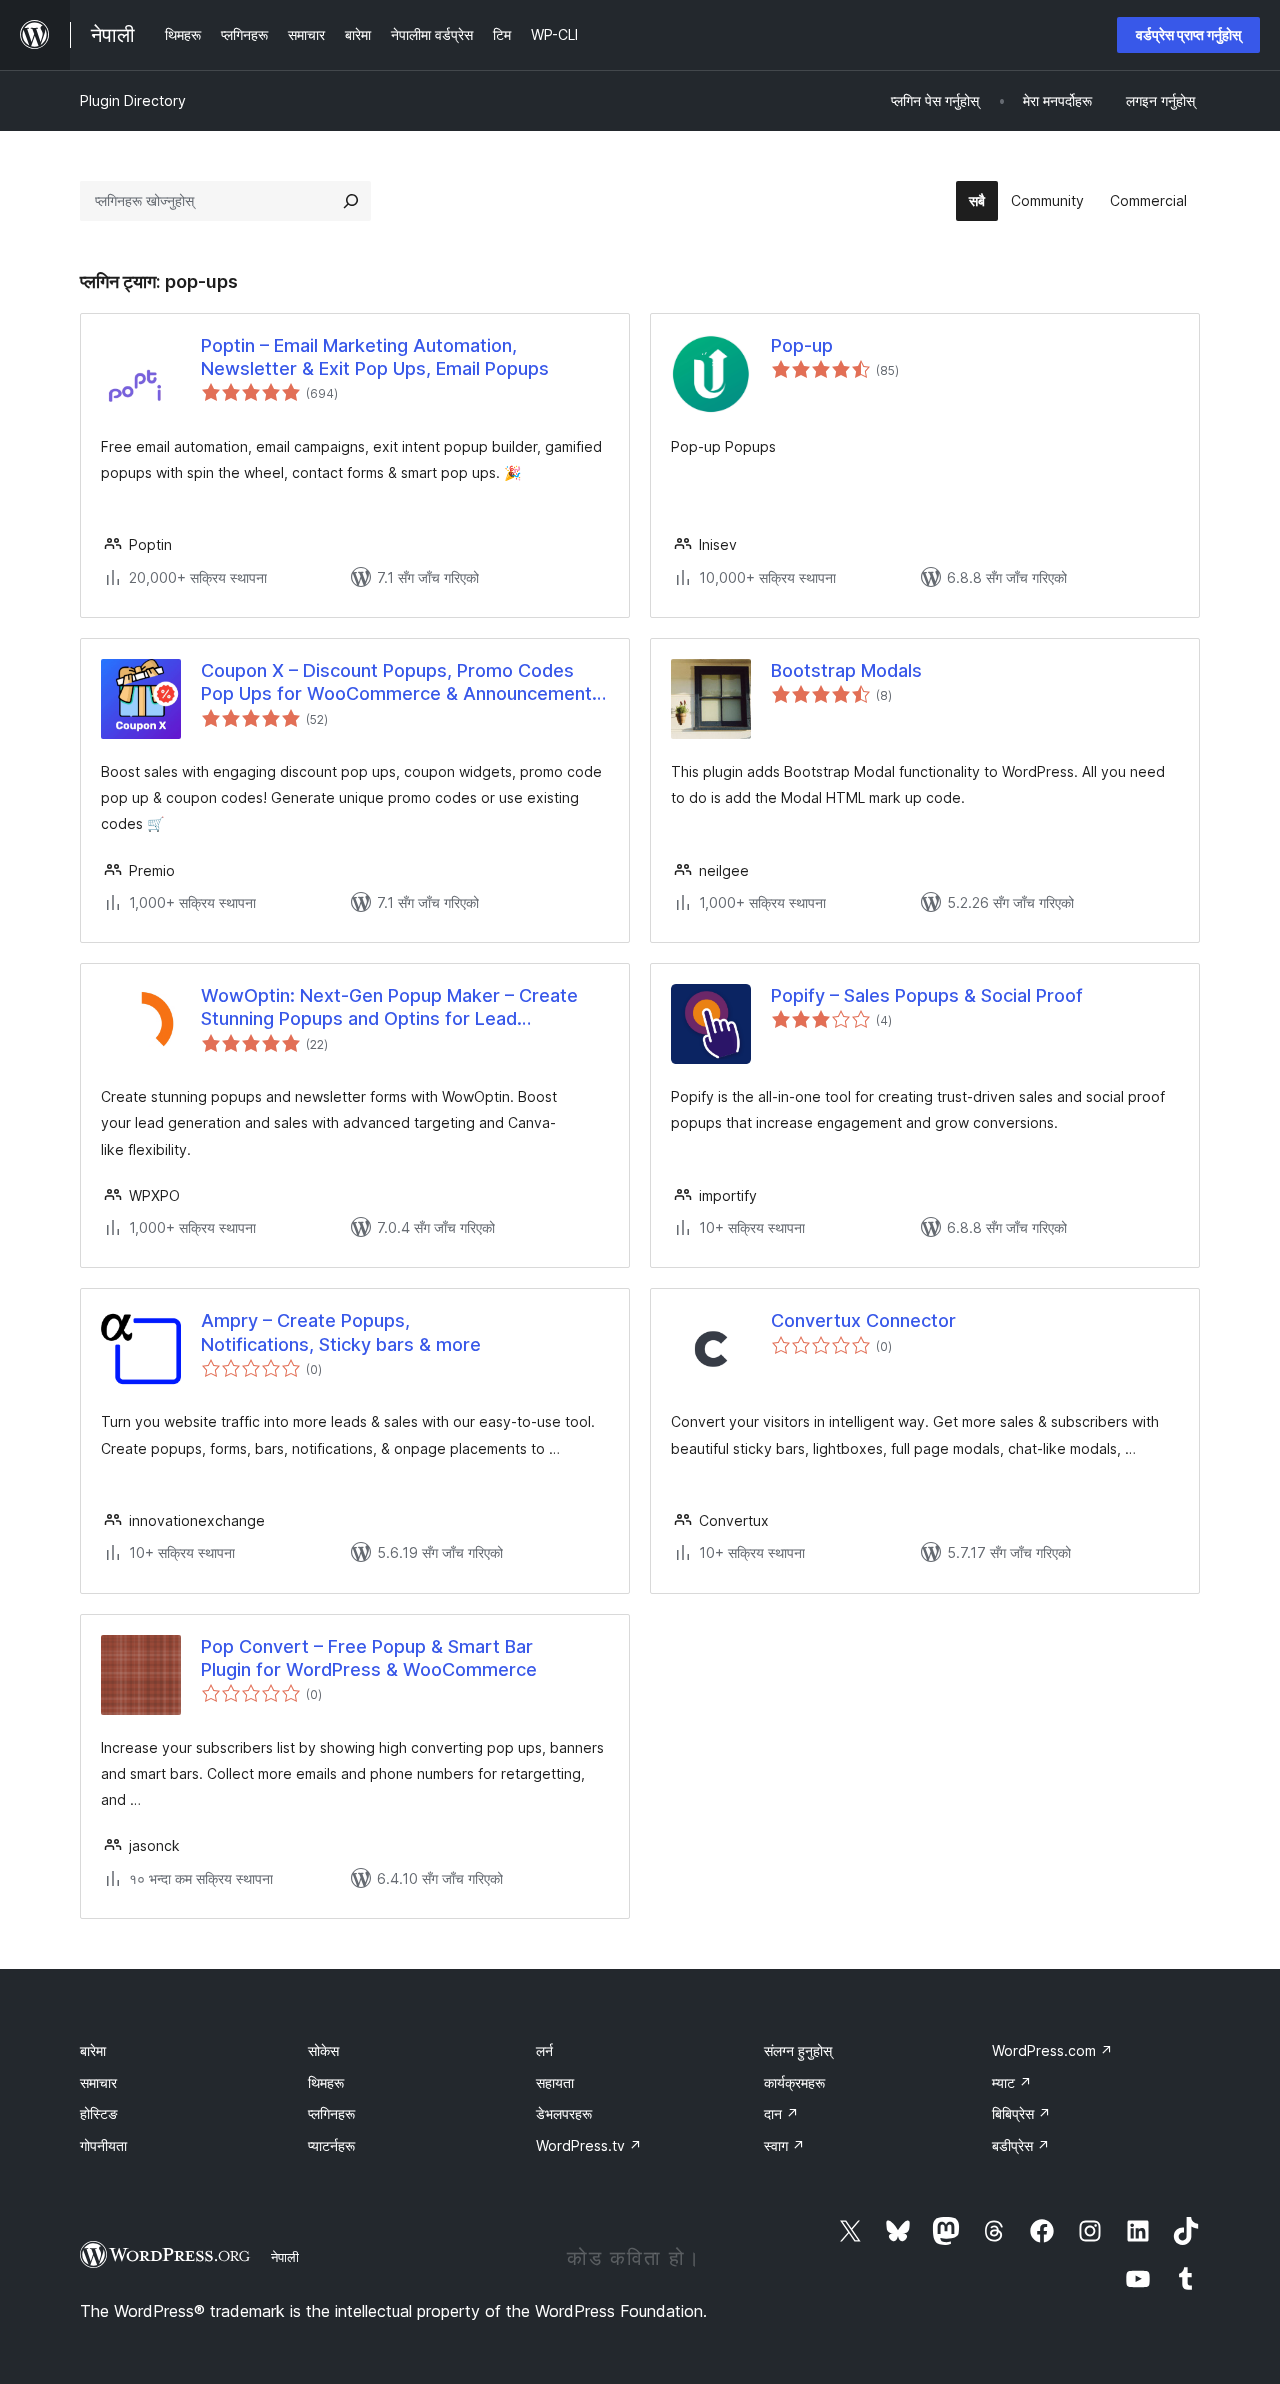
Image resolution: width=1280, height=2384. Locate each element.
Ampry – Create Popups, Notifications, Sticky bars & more (341, 1332)
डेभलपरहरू (564, 2113)
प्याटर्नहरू (331, 2145)
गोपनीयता (103, 2145)
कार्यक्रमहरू (794, 2082)
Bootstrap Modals (846, 670)
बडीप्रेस (1021, 2145)
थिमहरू (326, 2082)
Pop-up (802, 345)
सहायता (555, 2082)
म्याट (1012, 2082)
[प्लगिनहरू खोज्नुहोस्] (351, 201)
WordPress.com (1052, 2050)
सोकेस (323, 2050)
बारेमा (93, 2050)
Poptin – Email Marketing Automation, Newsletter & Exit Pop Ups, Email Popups (375, 357)
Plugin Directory (133, 100)
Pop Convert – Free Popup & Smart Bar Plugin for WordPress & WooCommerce (369, 1658)
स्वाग (784, 2145)
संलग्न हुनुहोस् (798, 2050)
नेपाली (285, 2257)
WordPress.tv (589, 2145)
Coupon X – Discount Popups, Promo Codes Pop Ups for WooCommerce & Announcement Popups (396, 683)
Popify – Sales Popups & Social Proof (927, 995)
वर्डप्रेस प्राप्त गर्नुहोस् (1188, 34)
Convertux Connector (863, 1320)
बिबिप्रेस (1021, 2113)
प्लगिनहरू (331, 2113)
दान (781, 2113)
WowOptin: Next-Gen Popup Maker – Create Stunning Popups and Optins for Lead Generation (389, 1008)
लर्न (544, 2050)
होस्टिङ (99, 2113)
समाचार (98, 2082)
